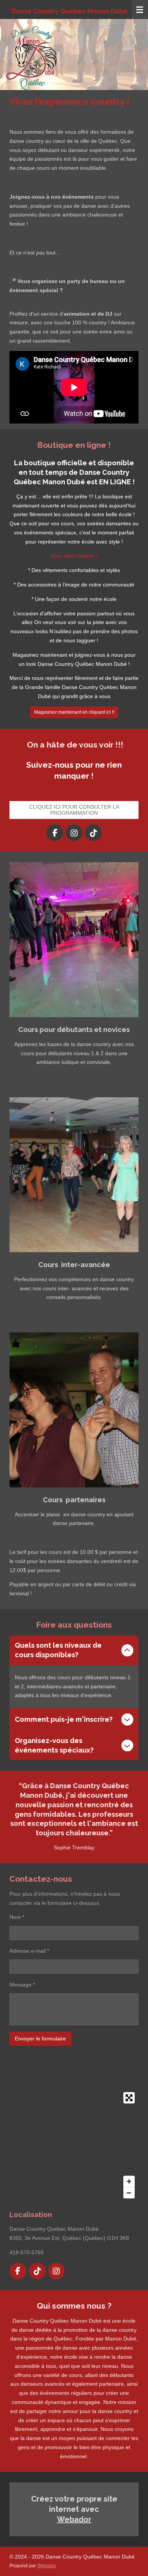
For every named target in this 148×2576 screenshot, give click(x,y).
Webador (74, 2519)
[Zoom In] (129, 2181)
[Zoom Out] (129, 2193)
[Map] (74, 2145)
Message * (22, 1985)
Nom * (17, 1917)
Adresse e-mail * (29, 1951)
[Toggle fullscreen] (129, 2098)
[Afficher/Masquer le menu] (140, 9)
